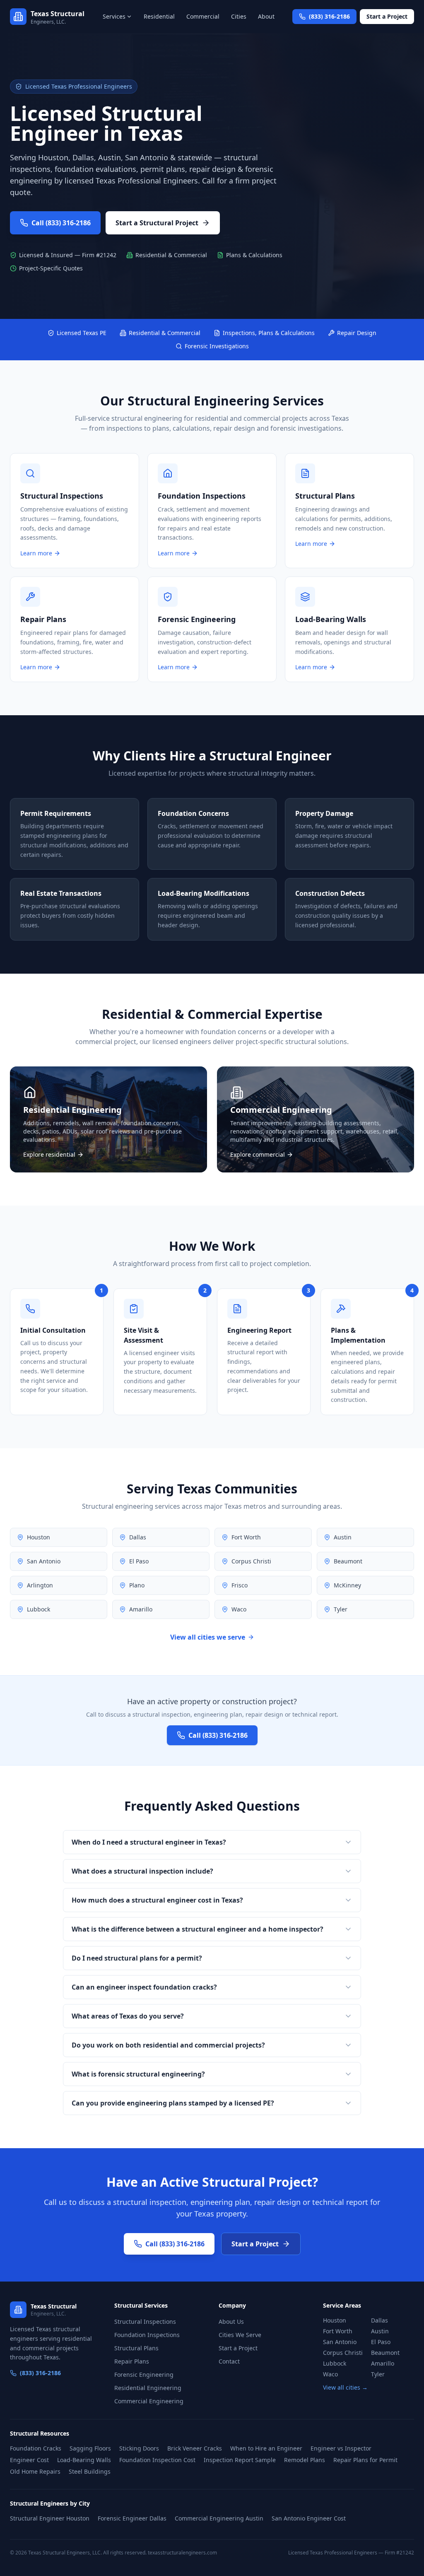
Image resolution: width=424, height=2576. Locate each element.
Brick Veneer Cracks (195, 2448)
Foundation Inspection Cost (157, 2460)
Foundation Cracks (36, 2448)
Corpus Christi (343, 2353)
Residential (159, 16)
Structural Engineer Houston (50, 2518)
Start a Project (387, 16)
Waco (330, 2374)
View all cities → (345, 2387)
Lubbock (335, 2363)
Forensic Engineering (144, 2375)
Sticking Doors (139, 2448)
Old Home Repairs (35, 2471)
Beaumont (385, 2353)
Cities (239, 16)
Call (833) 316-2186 (61, 223)
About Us (231, 2322)
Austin (380, 2331)
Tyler (378, 2374)
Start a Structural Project (157, 223)
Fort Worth (338, 2331)
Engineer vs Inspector (341, 2448)
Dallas (379, 2320)
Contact (229, 2361)
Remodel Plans (305, 2460)
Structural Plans (136, 2348)
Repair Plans (132, 2361)
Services (114, 16)
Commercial (203, 16)
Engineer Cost (29, 2460)
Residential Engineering (148, 2388)
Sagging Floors (90, 2448)
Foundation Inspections (147, 2335)
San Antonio (340, 2342)
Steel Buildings (90, 2471)
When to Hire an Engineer (266, 2448)
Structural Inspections (145, 2322)
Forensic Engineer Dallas (132, 2518)
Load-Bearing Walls (84, 2460)
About (266, 16)
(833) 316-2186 (40, 2373)
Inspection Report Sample (240, 2460)
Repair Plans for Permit (365, 2460)
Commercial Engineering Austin (219, 2518)
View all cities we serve (208, 1637)
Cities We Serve (240, 2335)
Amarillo (383, 2363)
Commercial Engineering (149, 2401)
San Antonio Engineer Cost (309, 2518)
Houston (335, 2320)
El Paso (381, 2342)
